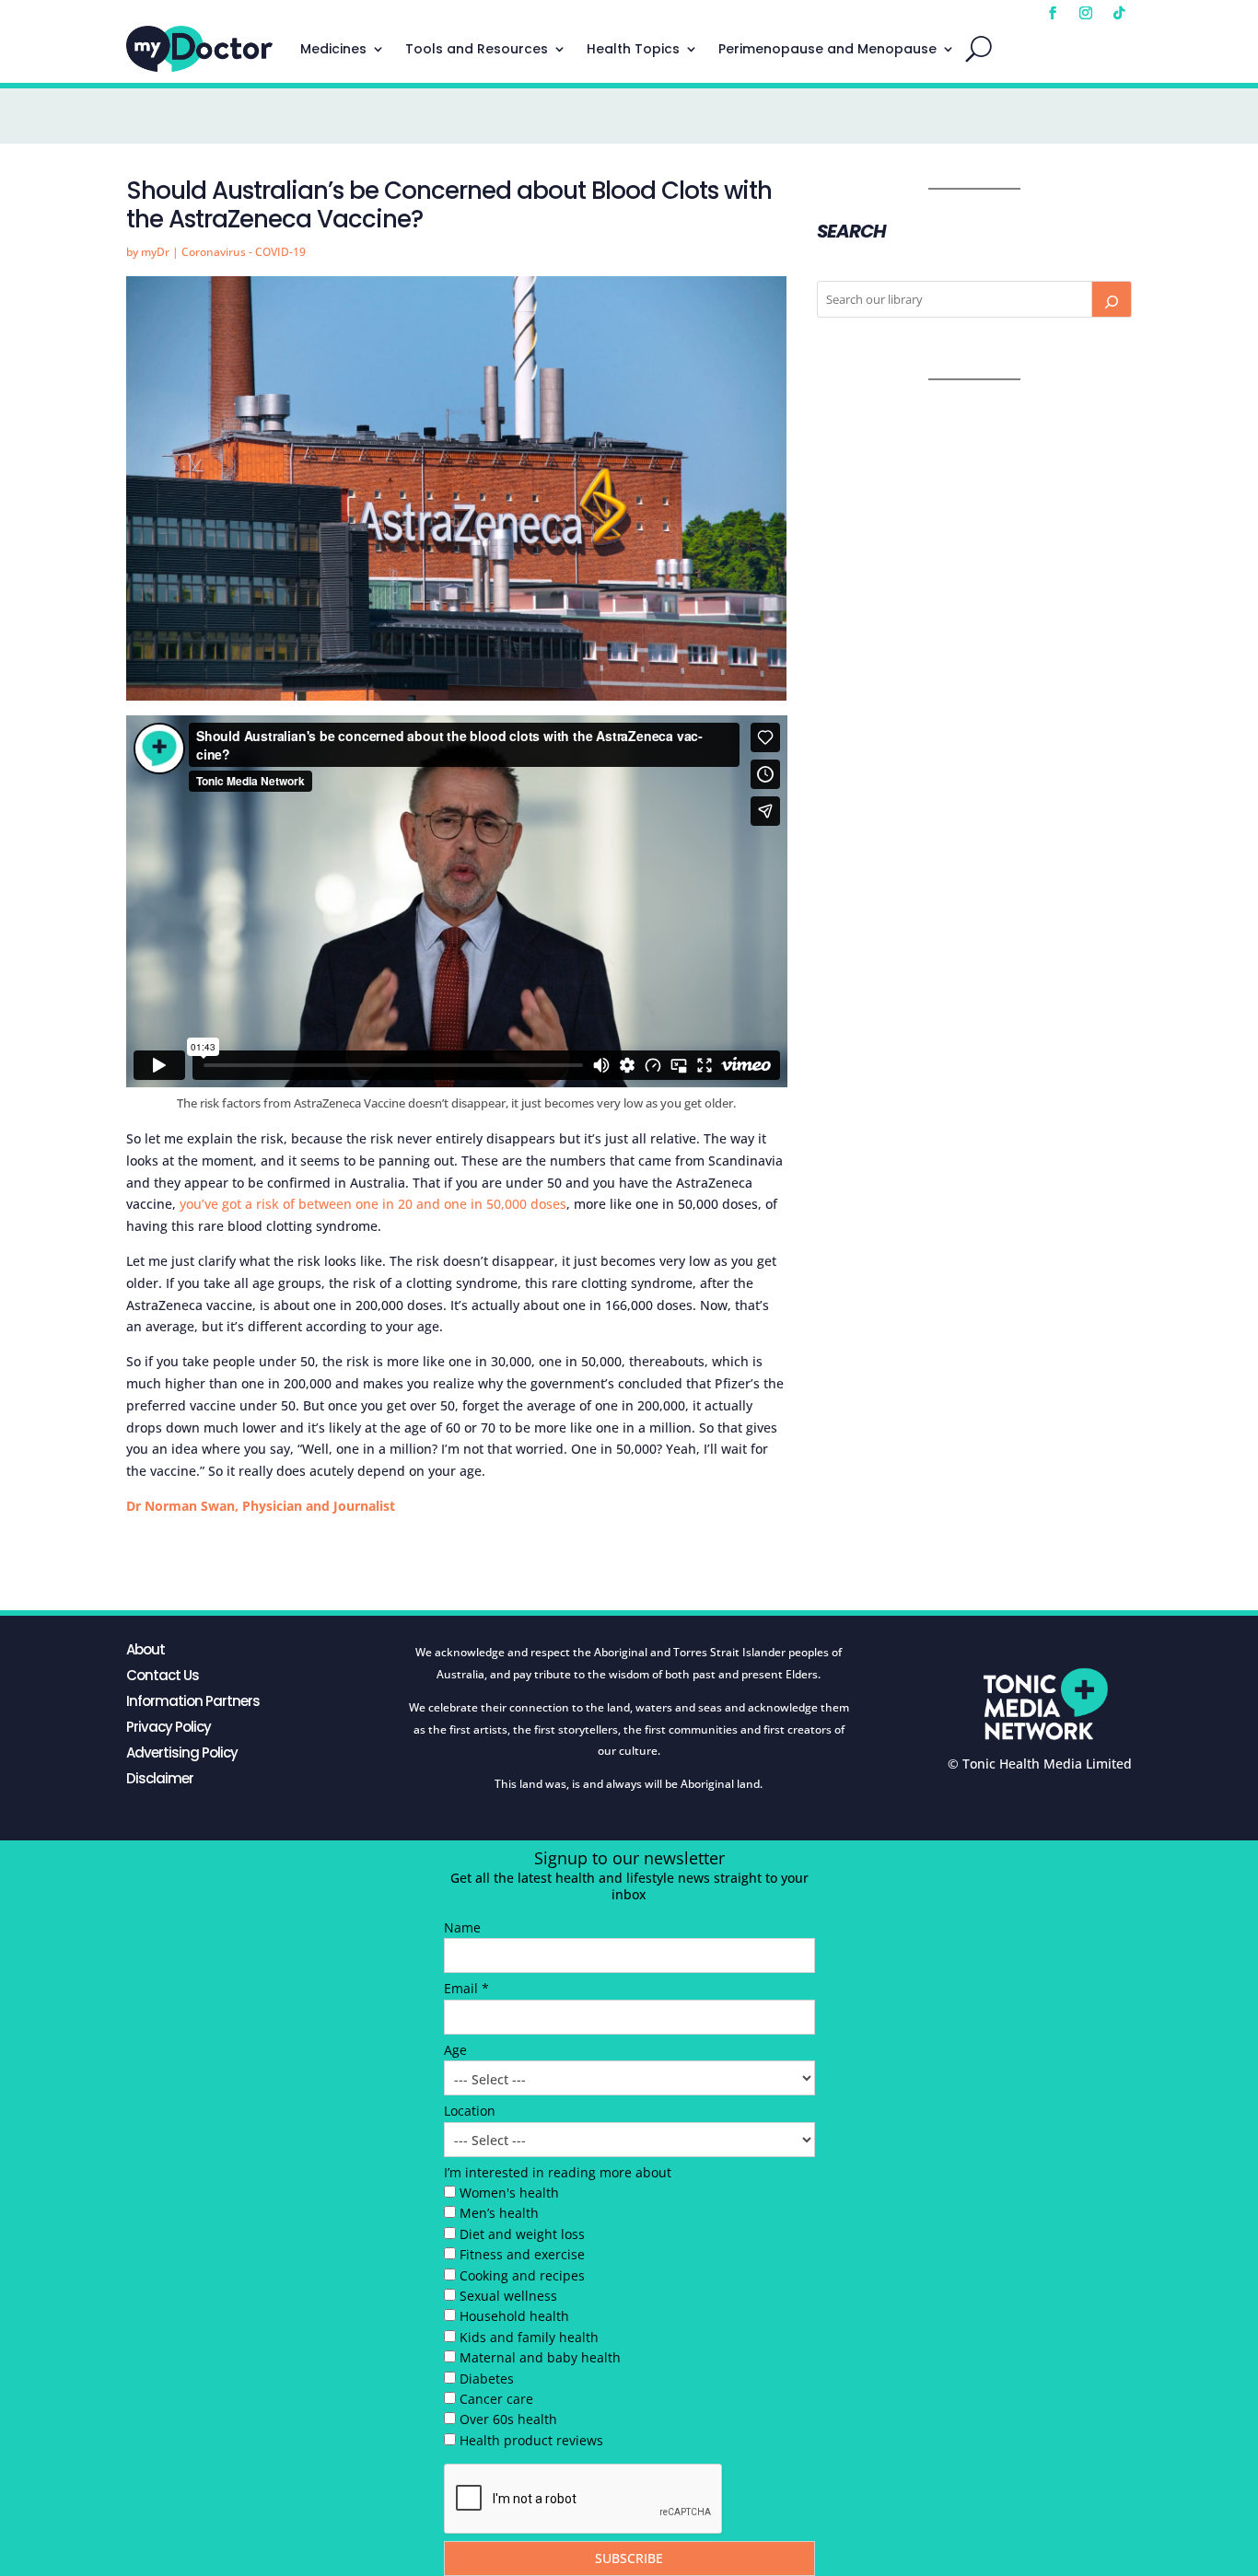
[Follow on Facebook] (1053, 13)
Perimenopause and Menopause (827, 49)
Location (470, 2111)
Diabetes (487, 2379)
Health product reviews (531, 2440)
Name (462, 1927)
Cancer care (496, 2399)
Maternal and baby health (540, 2357)
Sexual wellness (508, 2296)
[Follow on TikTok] (1119, 13)
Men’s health (499, 2213)
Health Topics (633, 49)
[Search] (1112, 299)
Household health (514, 2316)
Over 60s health (508, 2419)
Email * (466, 1988)
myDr (155, 252)
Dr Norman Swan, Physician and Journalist (261, 1506)
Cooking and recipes (522, 2275)
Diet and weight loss (522, 2234)
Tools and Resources (477, 49)
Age (455, 2050)
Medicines (333, 49)
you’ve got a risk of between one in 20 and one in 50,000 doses (373, 1204)
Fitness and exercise (522, 2254)
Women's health (509, 2193)
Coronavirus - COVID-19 (244, 252)
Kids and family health (529, 2337)
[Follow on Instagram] (1086, 13)
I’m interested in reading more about (558, 2172)
